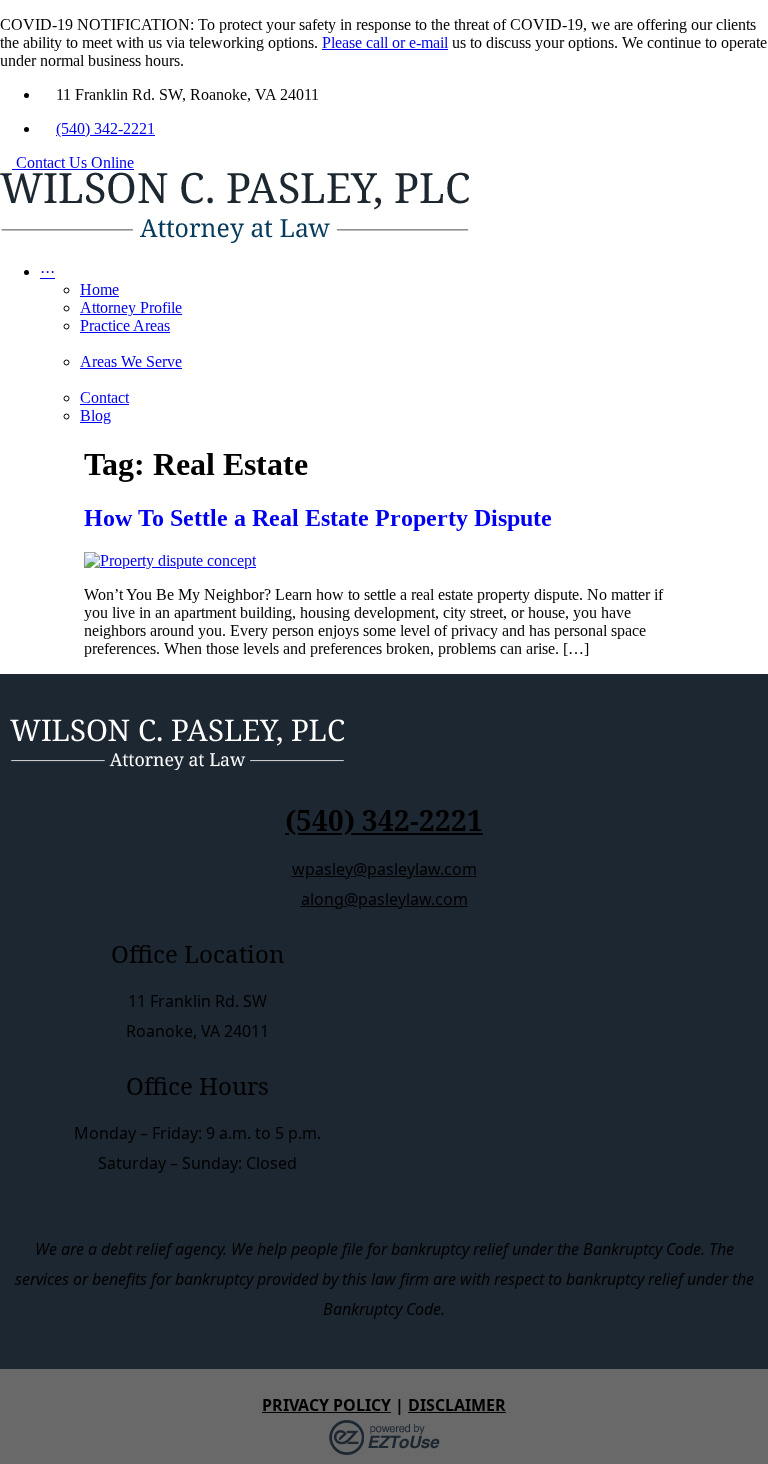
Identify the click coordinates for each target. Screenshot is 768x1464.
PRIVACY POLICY (326, 1405)
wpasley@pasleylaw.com (384, 869)
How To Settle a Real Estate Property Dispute (318, 518)
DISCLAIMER (457, 1405)
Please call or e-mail (385, 42)
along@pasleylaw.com (384, 899)
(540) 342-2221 (105, 128)
